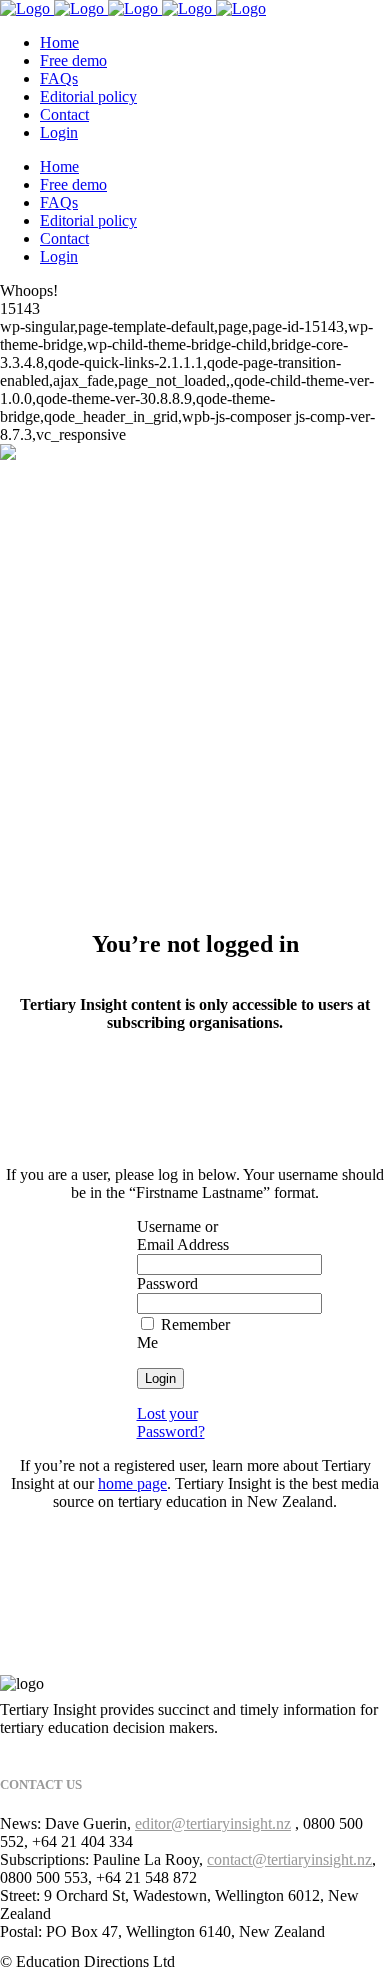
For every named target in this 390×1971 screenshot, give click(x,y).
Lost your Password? (171, 1422)
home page (132, 1483)
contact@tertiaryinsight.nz (289, 1859)
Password (167, 1283)
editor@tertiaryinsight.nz (213, 1823)
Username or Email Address (183, 1235)
